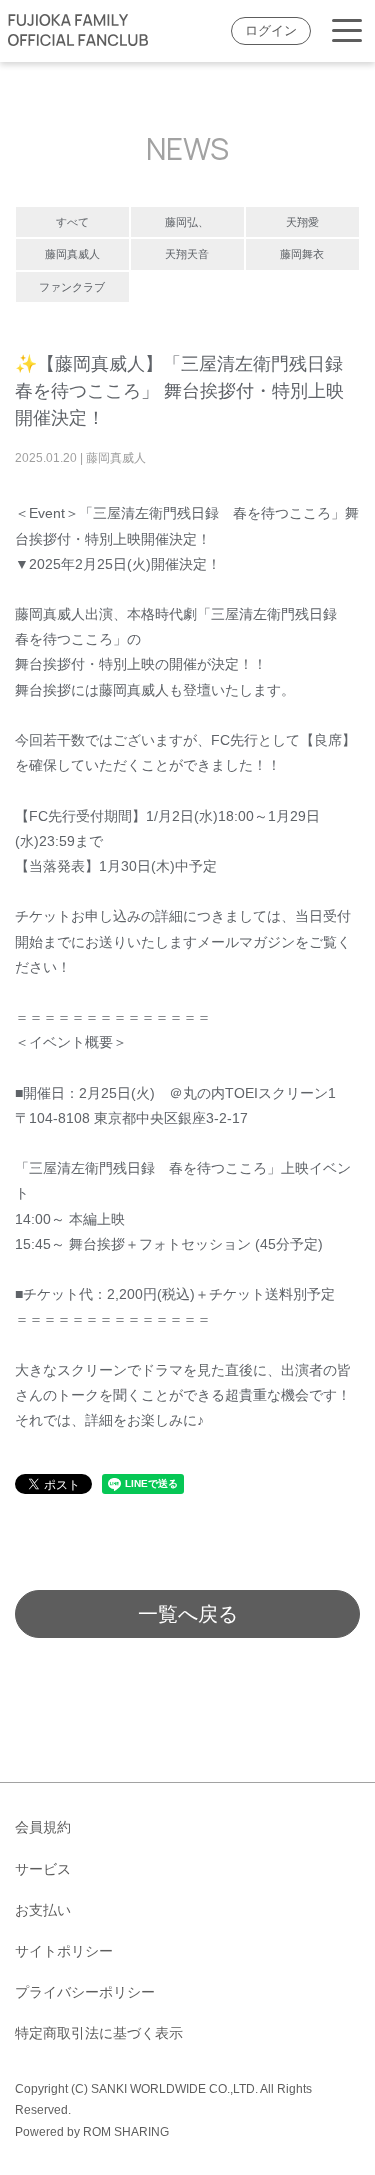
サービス (43, 1869)
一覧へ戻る (188, 1614)
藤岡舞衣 (302, 254)
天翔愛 (302, 222)
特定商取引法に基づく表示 (99, 2033)
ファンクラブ (72, 287)
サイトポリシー (64, 1951)
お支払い (43, 1910)
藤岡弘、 (187, 222)
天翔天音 (187, 254)
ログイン (271, 31)
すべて (72, 222)
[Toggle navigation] (347, 31)
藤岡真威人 (72, 254)
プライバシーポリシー (85, 1992)
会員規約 (43, 1827)
